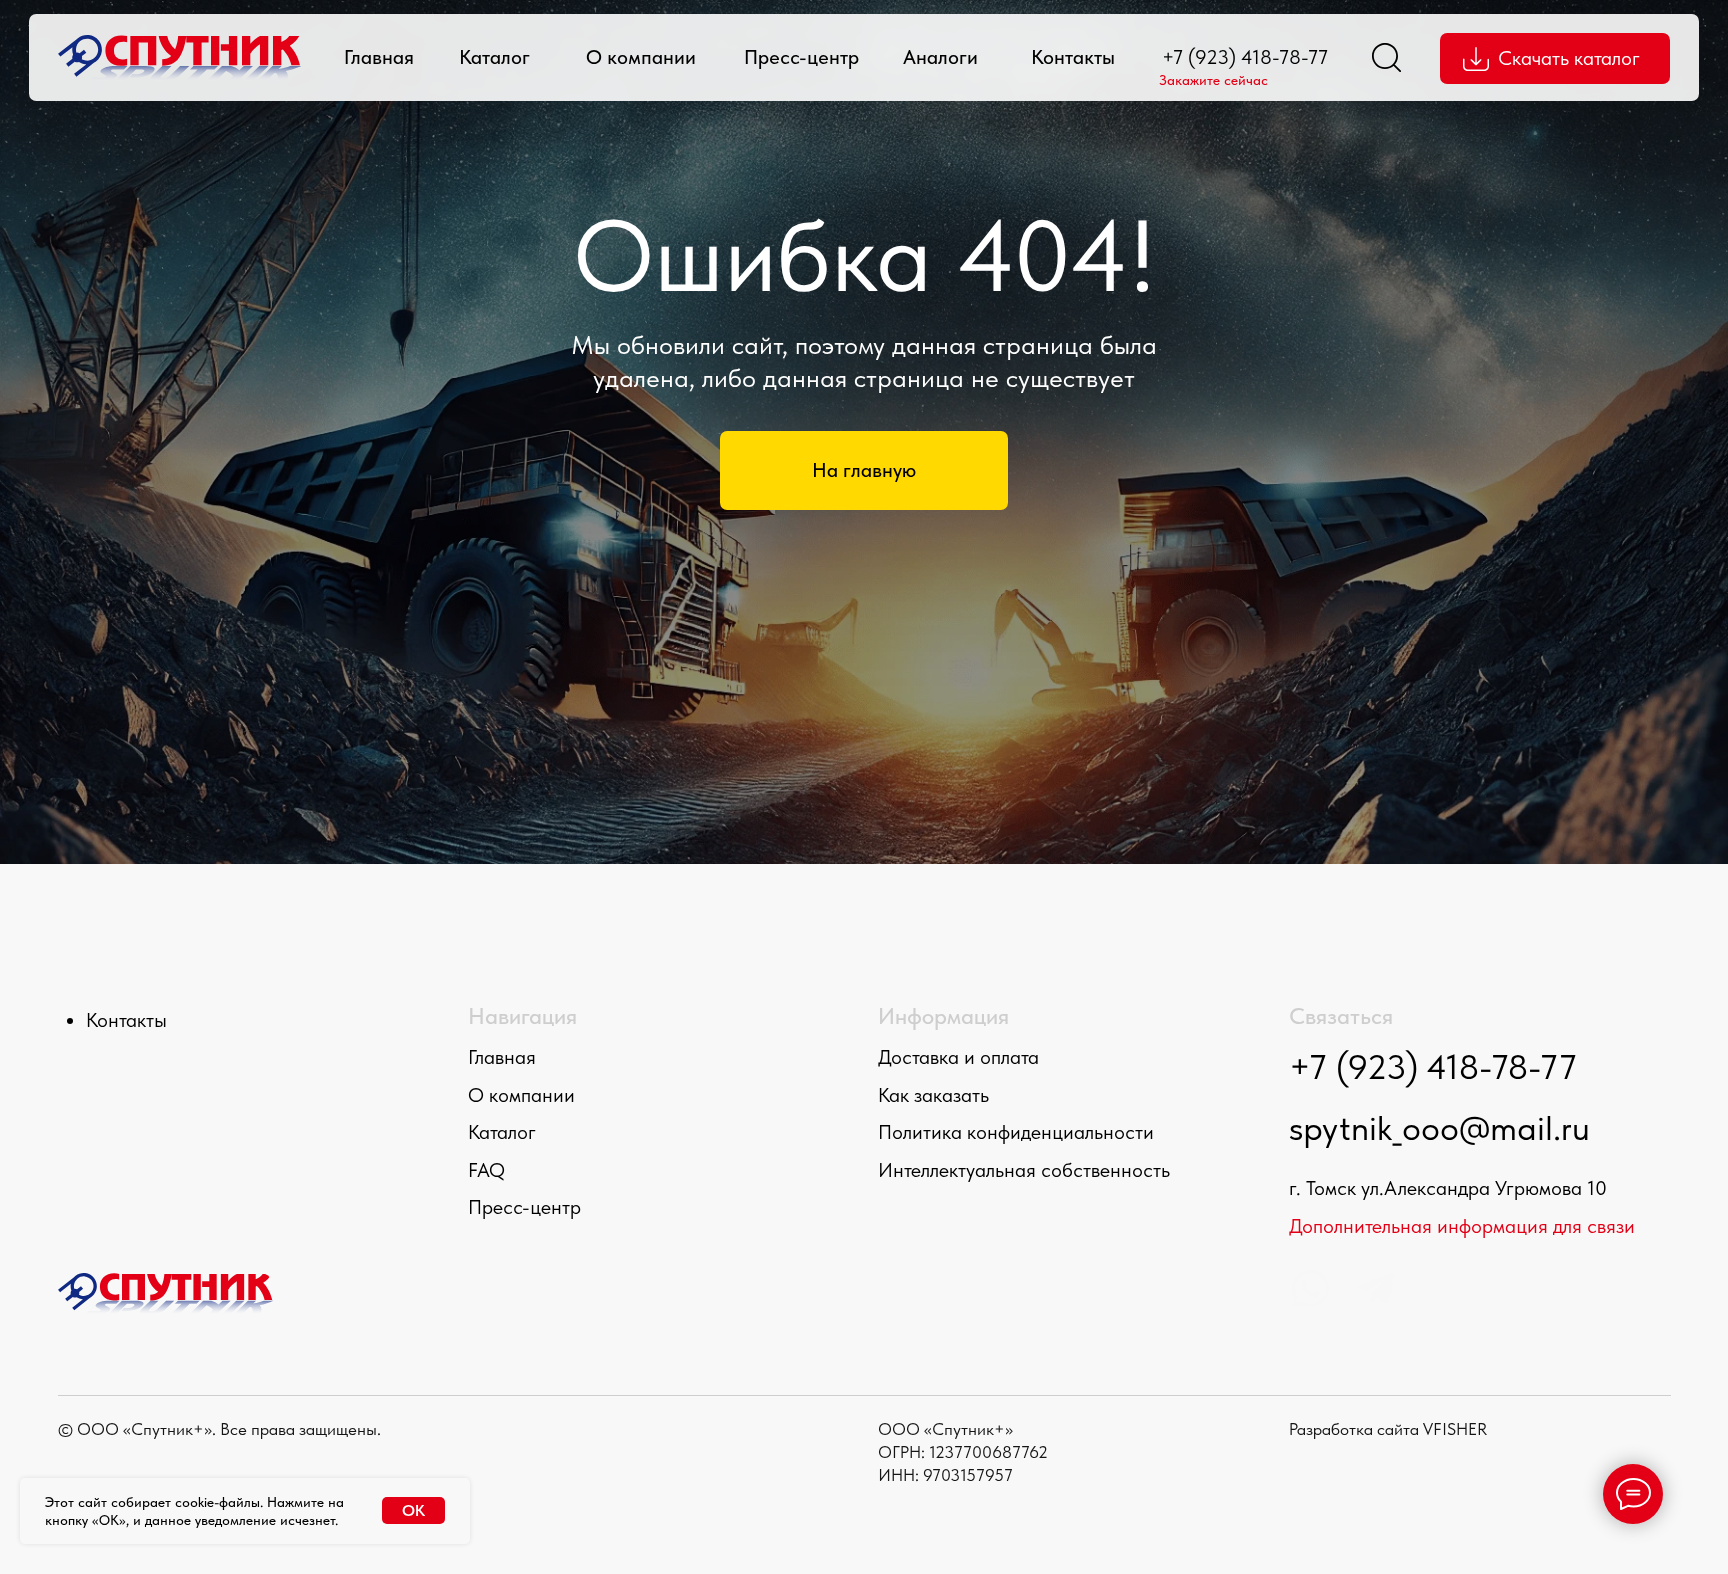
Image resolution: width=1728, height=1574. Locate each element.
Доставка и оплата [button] (958, 1057)
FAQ (486, 1170)
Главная (379, 57)
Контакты (1073, 57)
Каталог (494, 57)
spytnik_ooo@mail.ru (1439, 1128)
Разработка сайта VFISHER (1388, 1429)
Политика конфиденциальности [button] (1016, 1132)
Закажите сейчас (1213, 80)
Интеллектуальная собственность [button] (1024, 1170)
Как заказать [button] (933, 1095)
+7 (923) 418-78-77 (1245, 57)
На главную (864, 470)
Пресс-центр (801, 57)
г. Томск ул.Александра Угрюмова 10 (1448, 1188)
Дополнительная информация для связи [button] (1462, 1226)
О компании (641, 57)
